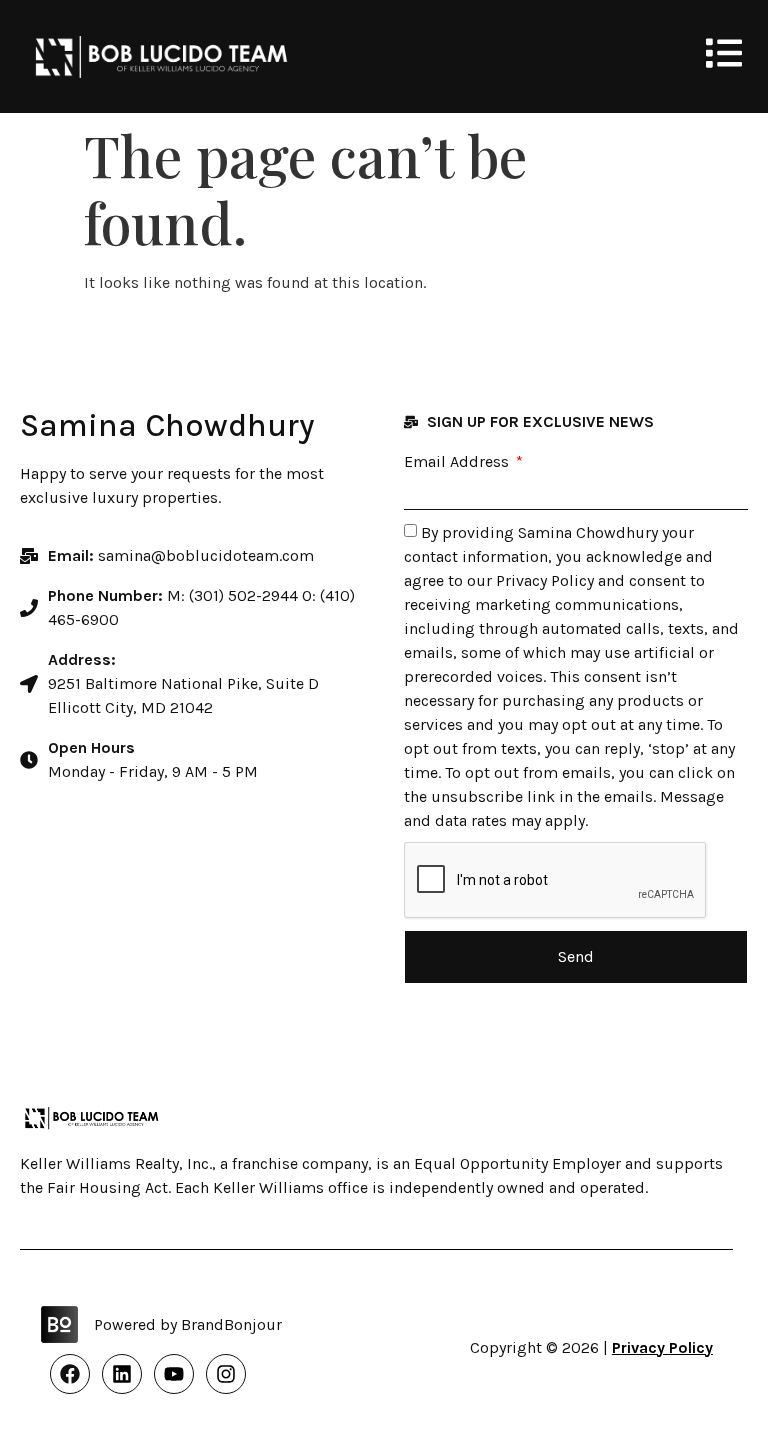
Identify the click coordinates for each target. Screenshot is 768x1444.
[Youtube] (174, 1374)
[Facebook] (70, 1374)
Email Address (458, 462)
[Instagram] (226, 1374)
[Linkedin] (122, 1374)
